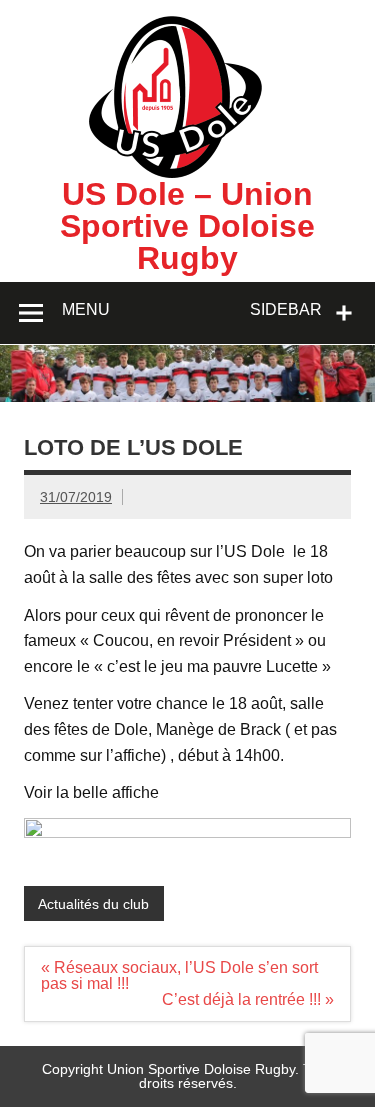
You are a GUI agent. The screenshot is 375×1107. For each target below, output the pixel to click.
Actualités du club (93, 904)
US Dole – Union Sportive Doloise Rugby (187, 226)
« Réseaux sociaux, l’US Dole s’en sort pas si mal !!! (179, 975)
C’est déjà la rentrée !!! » (248, 999)
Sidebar (286, 309)
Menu (86, 309)
